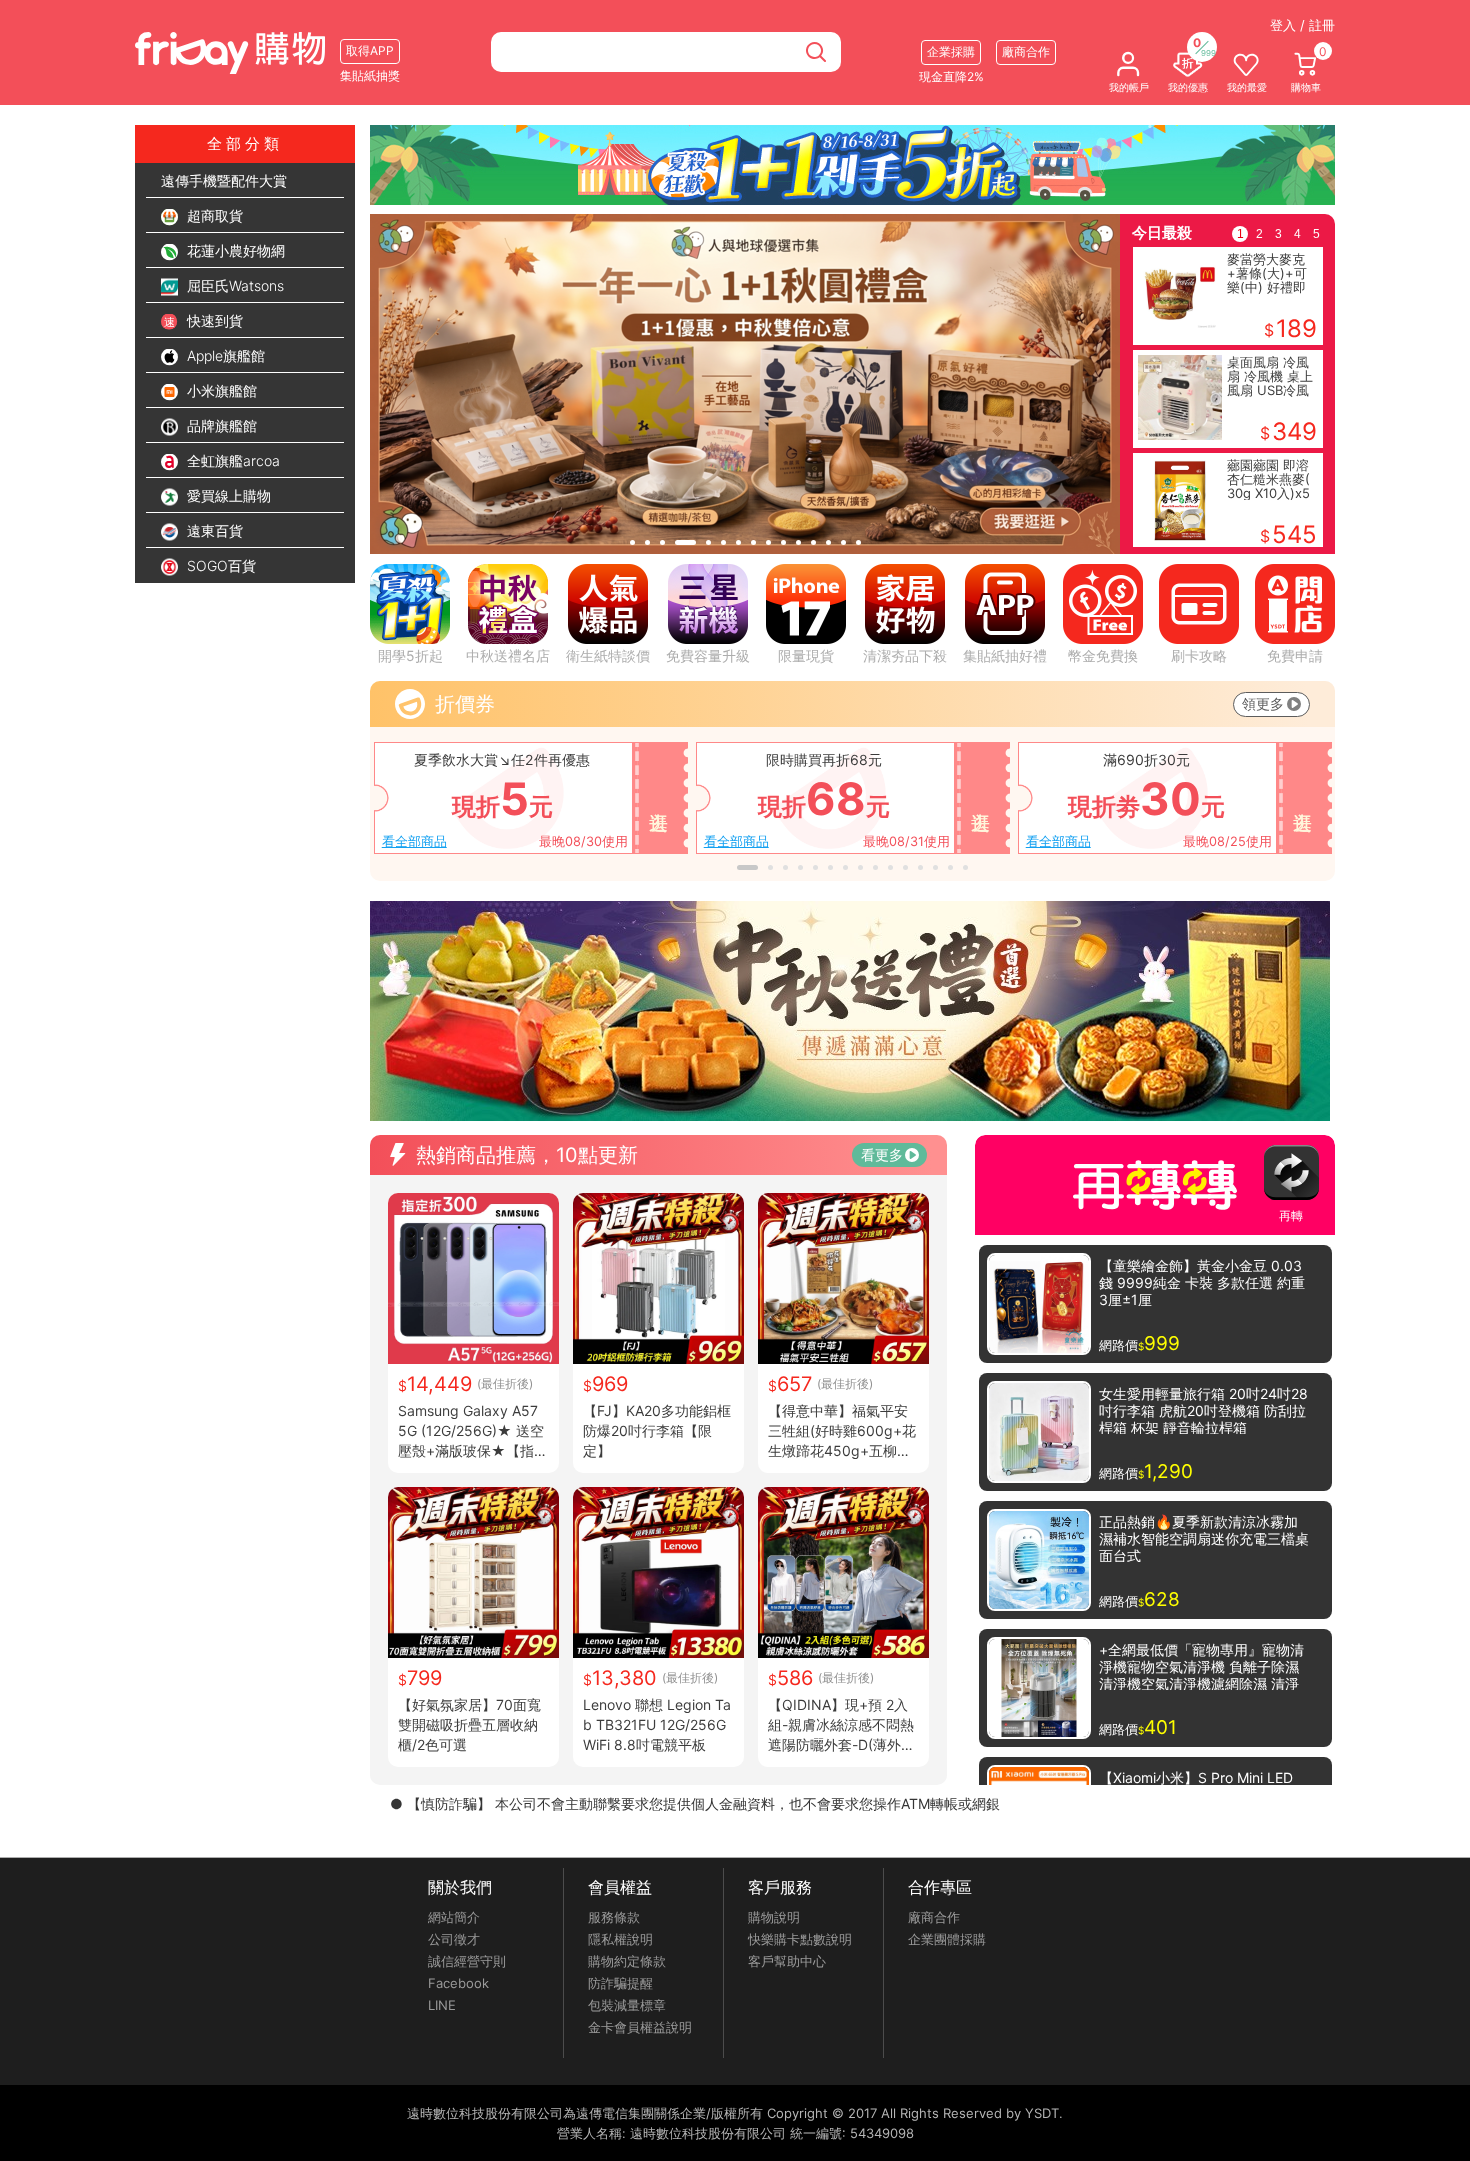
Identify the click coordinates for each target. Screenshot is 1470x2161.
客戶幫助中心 (787, 1961)
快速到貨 (213, 320)
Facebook (458, 1983)
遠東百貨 (213, 530)
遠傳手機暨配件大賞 (224, 180)
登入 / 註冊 (1302, 25)
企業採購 (951, 51)
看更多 (882, 1154)
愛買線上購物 (227, 495)
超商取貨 (213, 215)
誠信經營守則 (467, 1961)
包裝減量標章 (627, 2005)
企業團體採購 (947, 1939)
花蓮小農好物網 (234, 250)
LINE (442, 2005)
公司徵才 (454, 1939)
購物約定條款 (627, 1961)
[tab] (632, 542)
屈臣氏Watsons (233, 285)
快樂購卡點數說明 (800, 1939)
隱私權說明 (620, 1939)
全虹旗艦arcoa (231, 460)
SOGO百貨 (219, 565)
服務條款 (614, 1917)
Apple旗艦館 (224, 355)
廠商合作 (934, 1917)
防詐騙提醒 (620, 1983)
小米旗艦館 (220, 390)
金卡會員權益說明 (640, 2027)
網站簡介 (454, 1917)
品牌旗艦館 (220, 425)
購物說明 (774, 1917)
